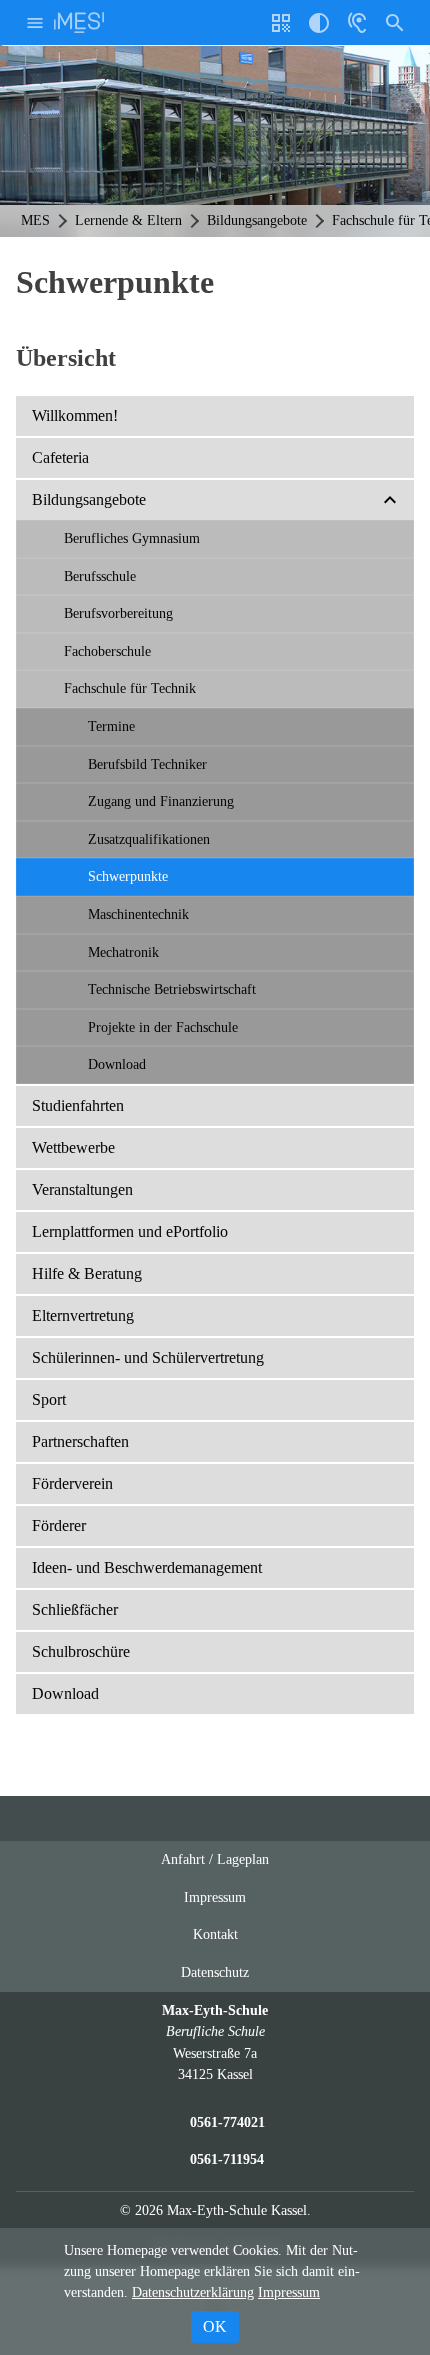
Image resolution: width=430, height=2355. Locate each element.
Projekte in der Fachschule (163, 1027)
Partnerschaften (80, 1441)
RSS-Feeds (235, 1826)
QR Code (283, 30)
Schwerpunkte (128, 876)
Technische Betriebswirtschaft (172, 989)
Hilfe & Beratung (87, 1273)
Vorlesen (357, 22)
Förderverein (72, 1483)
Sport (49, 1399)
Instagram (196, 1818)
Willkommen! (75, 415)
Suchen (395, 22)
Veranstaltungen (82, 1189)
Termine (111, 726)
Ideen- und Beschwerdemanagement (147, 1567)
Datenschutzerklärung (193, 2292)
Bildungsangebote (89, 499)
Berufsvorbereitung (118, 613)
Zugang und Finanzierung (161, 801)
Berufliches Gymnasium (132, 538)
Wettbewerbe (73, 1147)
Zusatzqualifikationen (149, 839)
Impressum (215, 1897)
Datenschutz (215, 1972)
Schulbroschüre (81, 1651)
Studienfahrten (78, 1105)
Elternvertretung (83, 1315)
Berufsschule (100, 576)
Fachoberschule (107, 651)
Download (117, 1064)
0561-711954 (227, 2159)
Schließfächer (75, 1609)
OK (215, 2326)
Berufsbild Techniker (147, 764)
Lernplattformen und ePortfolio (130, 1231)
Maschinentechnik (138, 914)
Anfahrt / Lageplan (215, 1859)
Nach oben (275, 1826)
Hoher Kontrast (319, 30)
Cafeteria (60, 457)
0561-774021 (227, 2122)
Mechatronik (123, 952)
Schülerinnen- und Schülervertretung (148, 1357)
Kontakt (215, 1934)
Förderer (59, 1525)
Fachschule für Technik (130, 688)
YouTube (158, 1818)
